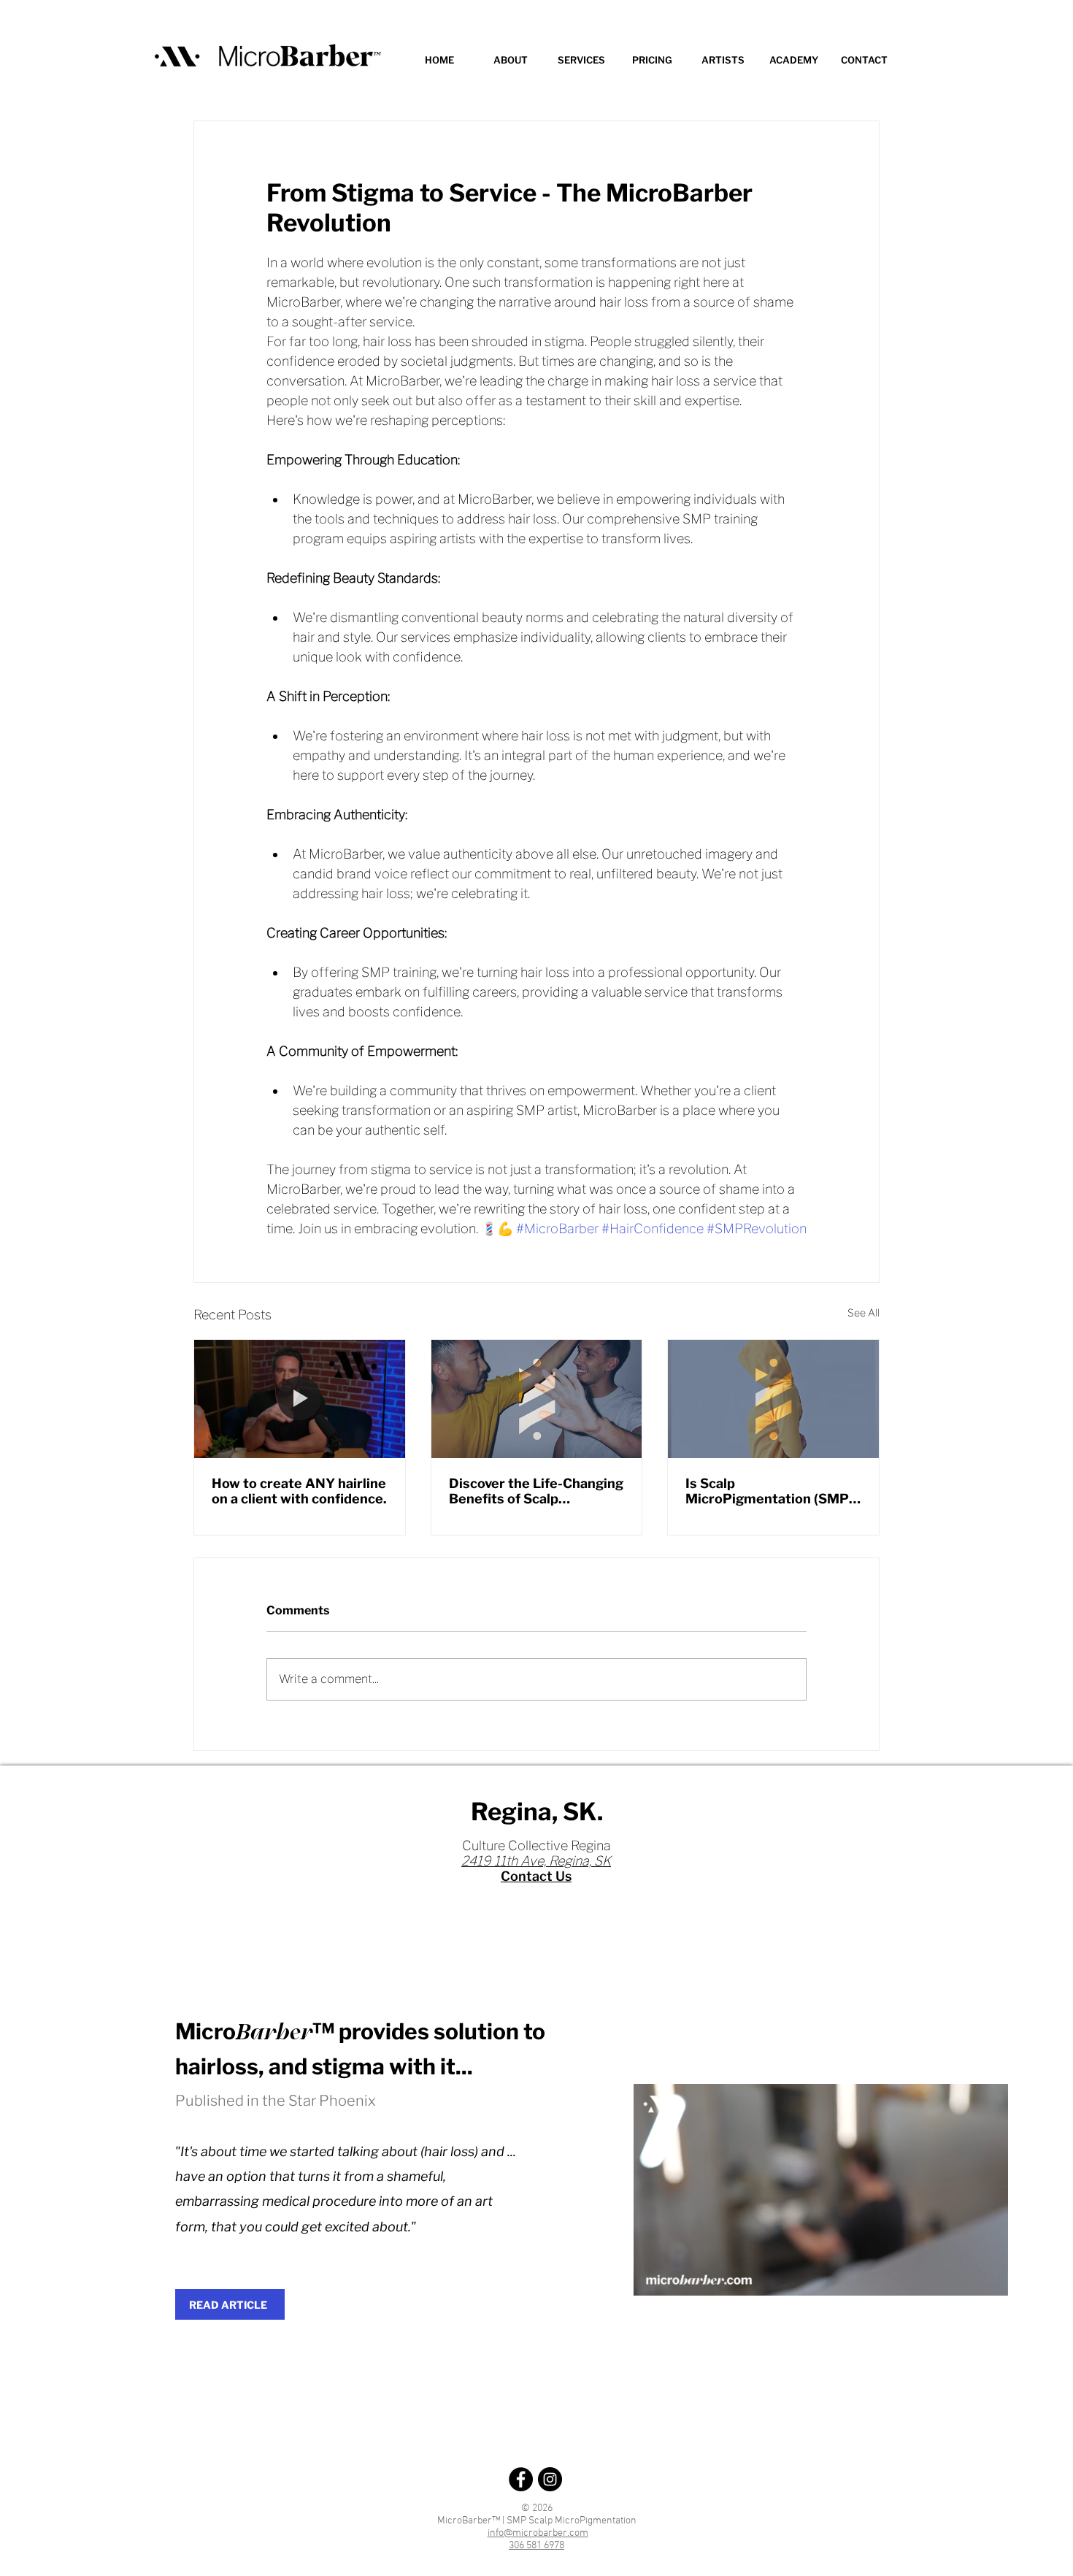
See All (864, 1312)
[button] (581, 60)
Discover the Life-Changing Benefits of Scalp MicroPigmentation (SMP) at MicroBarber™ (536, 1491)
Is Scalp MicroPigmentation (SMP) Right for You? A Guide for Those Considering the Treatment (769, 1491)
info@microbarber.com (538, 2533)
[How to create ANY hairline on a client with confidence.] (300, 1399)
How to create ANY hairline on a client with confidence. (299, 1491)
